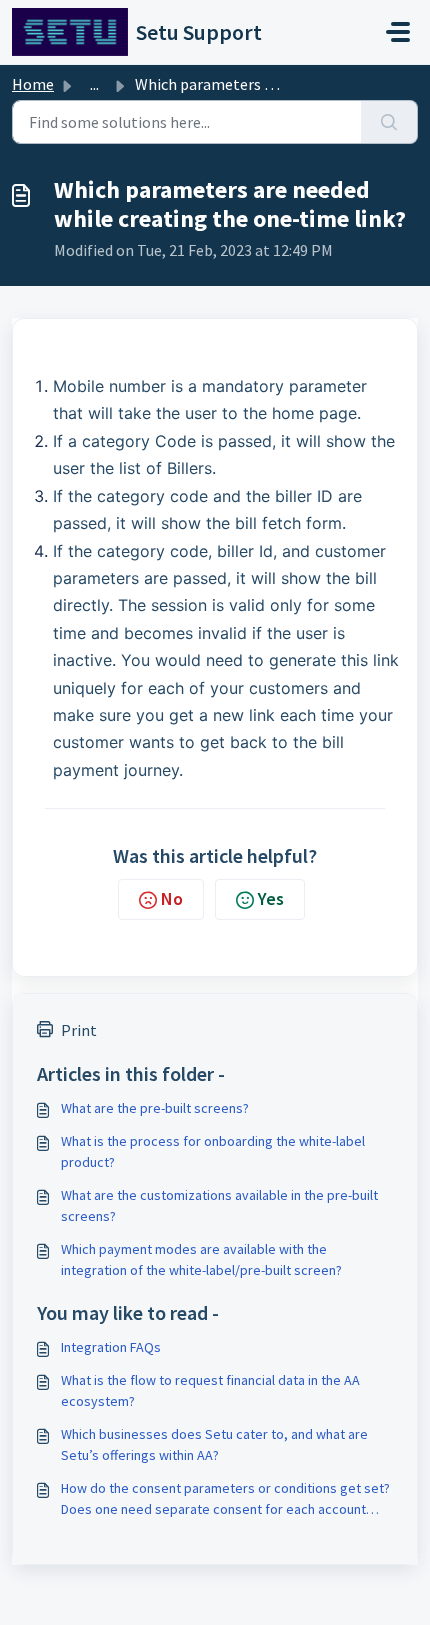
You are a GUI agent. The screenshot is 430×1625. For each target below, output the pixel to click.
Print (79, 1030)
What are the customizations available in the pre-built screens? (219, 1205)
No (172, 898)
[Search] (389, 122)
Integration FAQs (111, 1347)
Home (33, 84)
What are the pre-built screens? (155, 1108)
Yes (271, 898)
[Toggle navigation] (398, 32)
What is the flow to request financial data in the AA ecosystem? (210, 1390)
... (94, 84)
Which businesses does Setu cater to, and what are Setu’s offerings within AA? (214, 1444)
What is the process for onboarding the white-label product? (213, 1151)
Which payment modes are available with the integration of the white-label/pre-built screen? (201, 1259)
